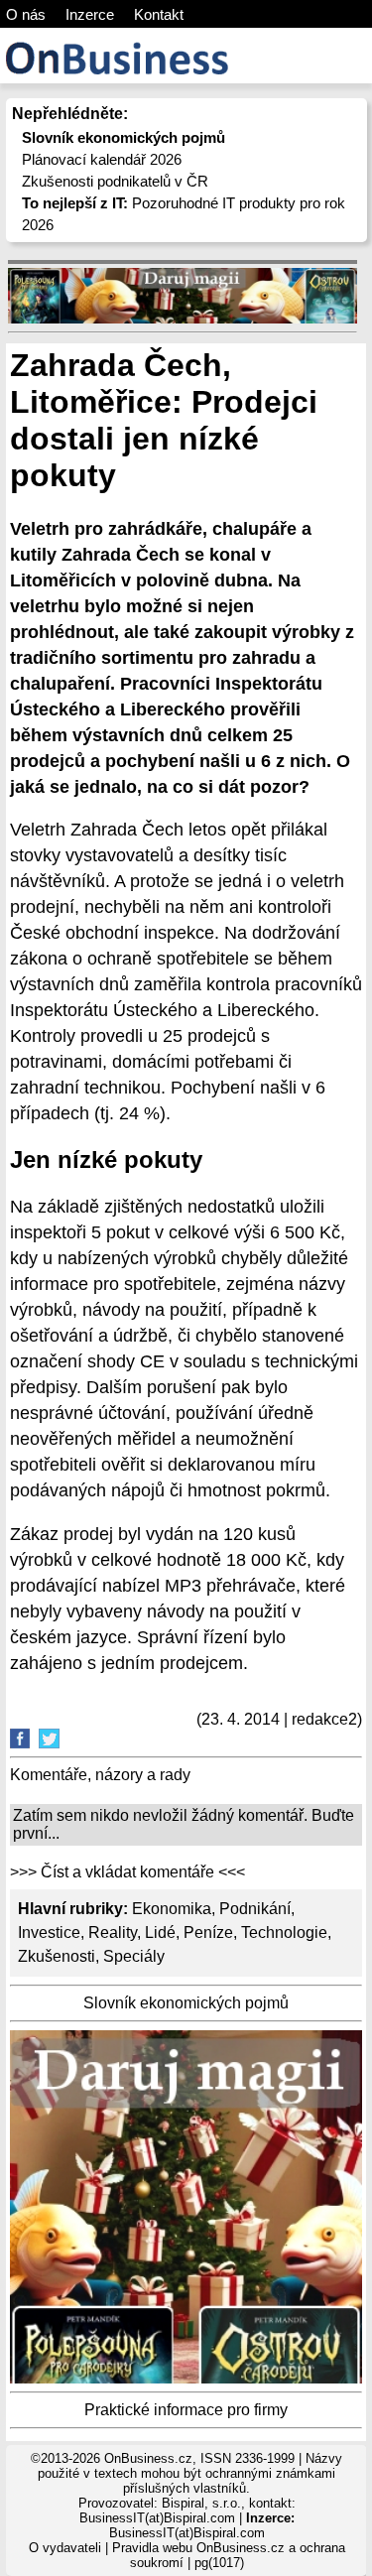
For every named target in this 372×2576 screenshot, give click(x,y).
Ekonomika (172, 1909)
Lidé (160, 1932)
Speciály (134, 1956)
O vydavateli (65, 2548)
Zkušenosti (57, 1956)
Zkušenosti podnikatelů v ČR (115, 181)
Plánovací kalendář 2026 (102, 159)
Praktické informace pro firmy (186, 2410)
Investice (49, 1932)
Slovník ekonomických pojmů (186, 2003)
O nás (26, 14)
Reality (113, 1932)
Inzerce (90, 14)
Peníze (208, 1932)
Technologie (284, 1932)
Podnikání (255, 1909)
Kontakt (159, 14)
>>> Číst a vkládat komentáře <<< (127, 1872)
